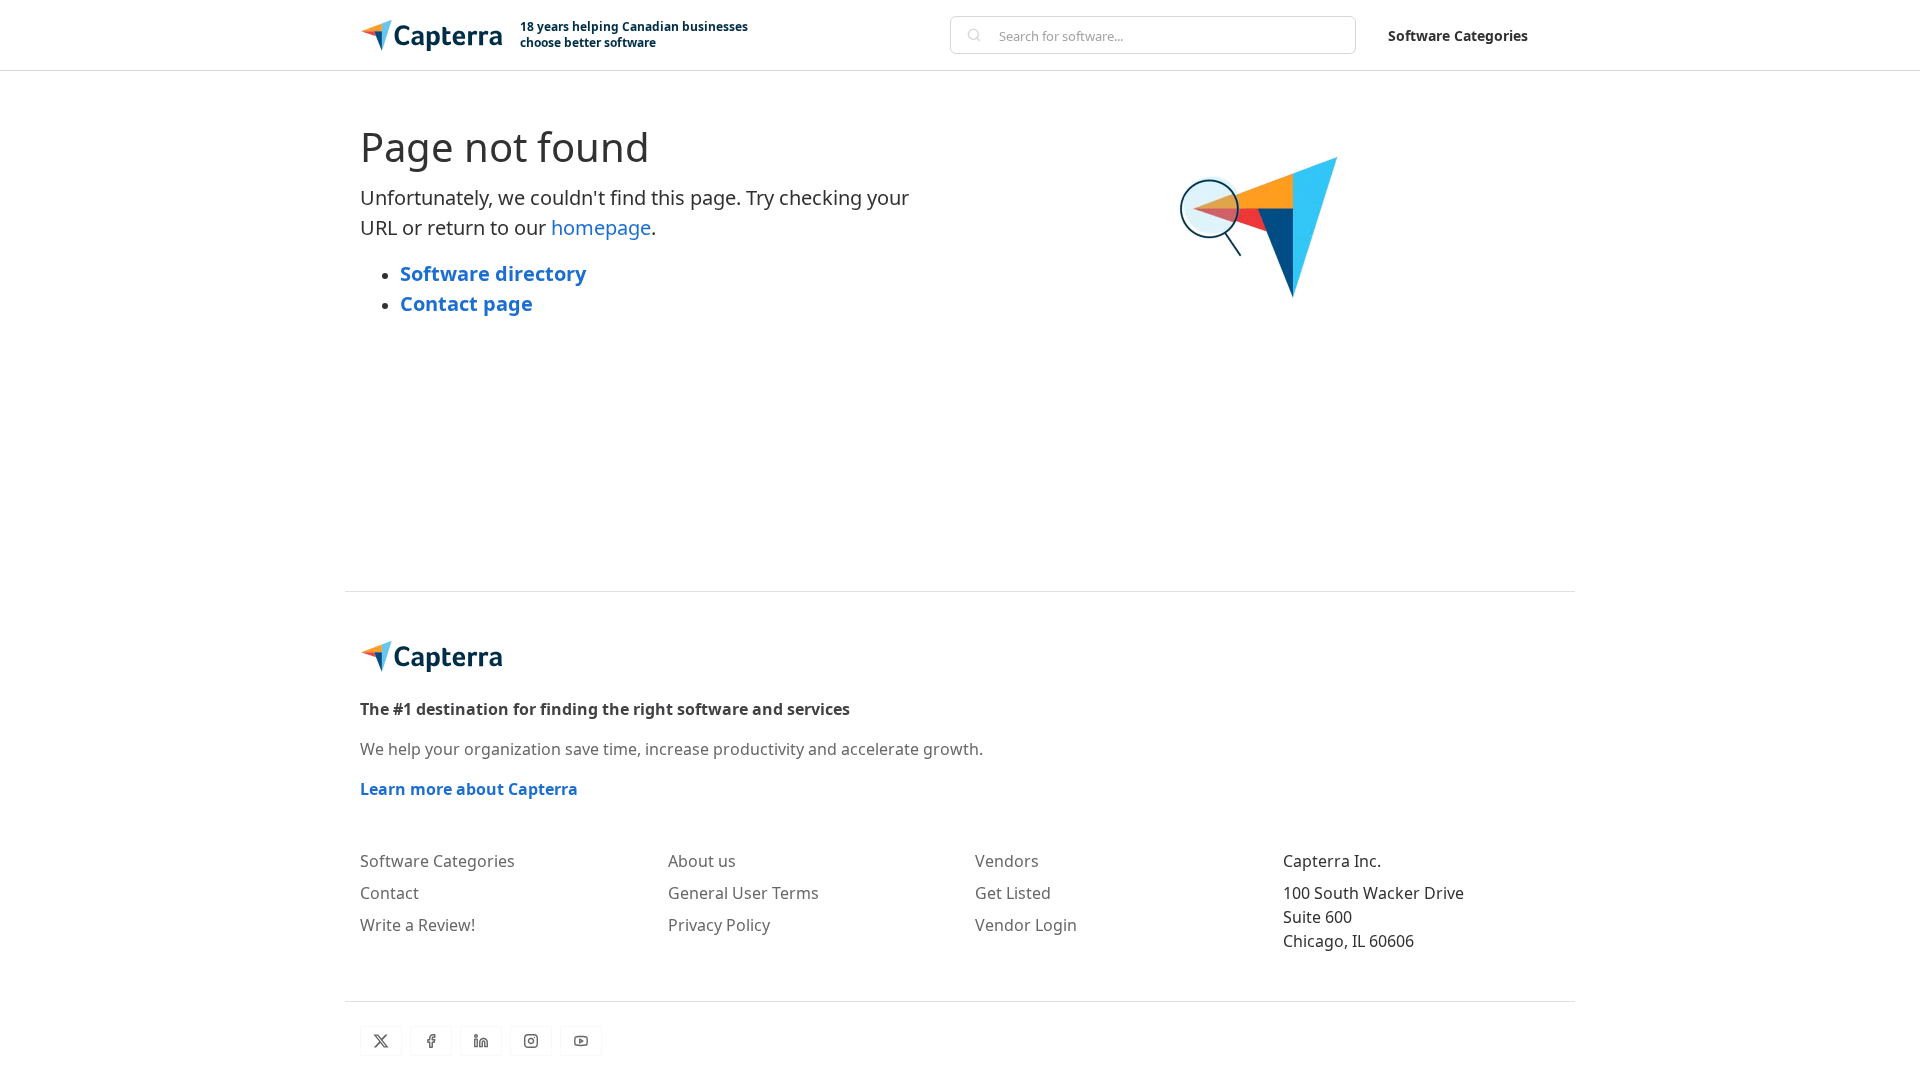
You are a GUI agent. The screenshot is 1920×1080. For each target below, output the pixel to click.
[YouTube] (581, 1041)
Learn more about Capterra (469, 789)
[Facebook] (431, 1041)
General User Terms (743, 893)
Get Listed (1013, 893)
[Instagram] (531, 1041)
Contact (389, 893)
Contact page (466, 303)
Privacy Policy (719, 925)
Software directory (493, 273)
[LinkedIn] (481, 1041)
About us (702, 861)
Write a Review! (417, 925)
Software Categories (1458, 35)
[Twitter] (381, 1041)
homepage (601, 227)
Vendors (1007, 861)
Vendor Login (1026, 925)
